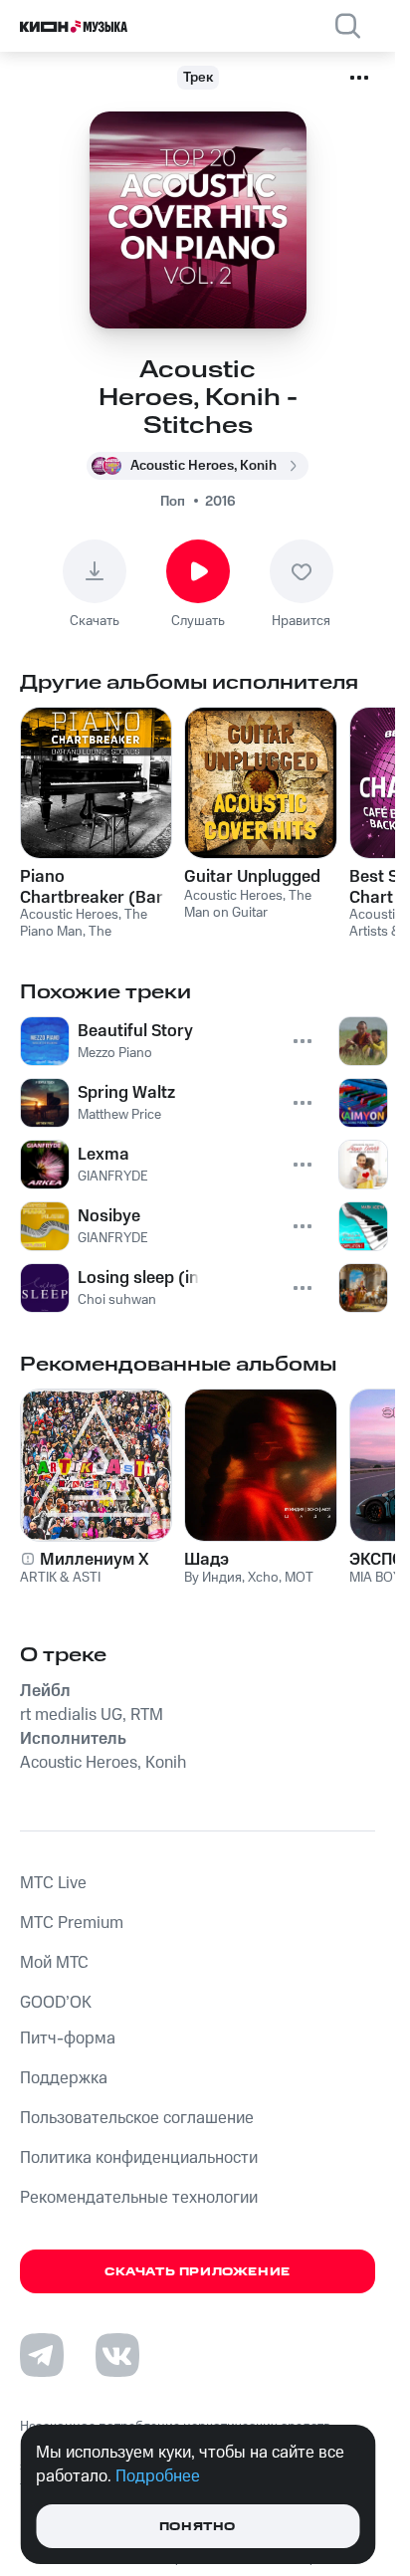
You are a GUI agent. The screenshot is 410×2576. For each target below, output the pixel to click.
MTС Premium (72, 1923)
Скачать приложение (198, 2272)
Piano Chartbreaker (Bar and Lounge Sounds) (92, 887)
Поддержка (64, 2078)
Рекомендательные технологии (139, 2198)
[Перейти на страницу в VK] (117, 2355)
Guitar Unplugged (252, 877)
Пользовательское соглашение (137, 2118)
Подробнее (158, 2476)
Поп (173, 502)
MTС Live (53, 1883)
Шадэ (206, 1560)
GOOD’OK (56, 2003)
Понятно (198, 2527)
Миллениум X (95, 1560)
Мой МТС (54, 1963)
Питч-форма (68, 2039)
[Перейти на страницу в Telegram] (42, 2355)
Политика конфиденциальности (139, 2158)
